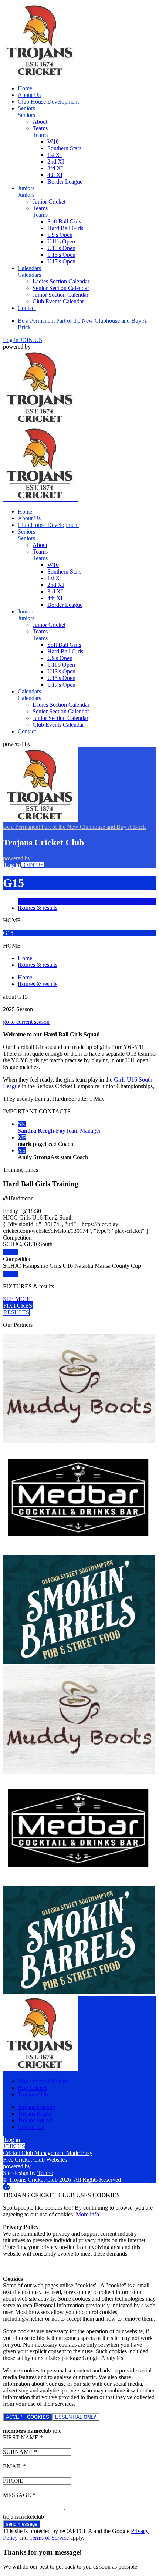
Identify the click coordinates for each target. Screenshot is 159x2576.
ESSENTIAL (76, 2417)
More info (87, 2214)
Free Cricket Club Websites (35, 2160)
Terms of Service (49, 2538)
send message (22, 2524)
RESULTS (16, 1312)
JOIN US (31, 340)
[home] (40, 499)
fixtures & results (38, 908)
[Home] (40, 76)
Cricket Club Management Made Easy (48, 2153)
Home (25, 958)
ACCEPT (28, 2417)
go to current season (26, 1022)
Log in (11, 340)
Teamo (45, 2173)
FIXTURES (18, 1306)
